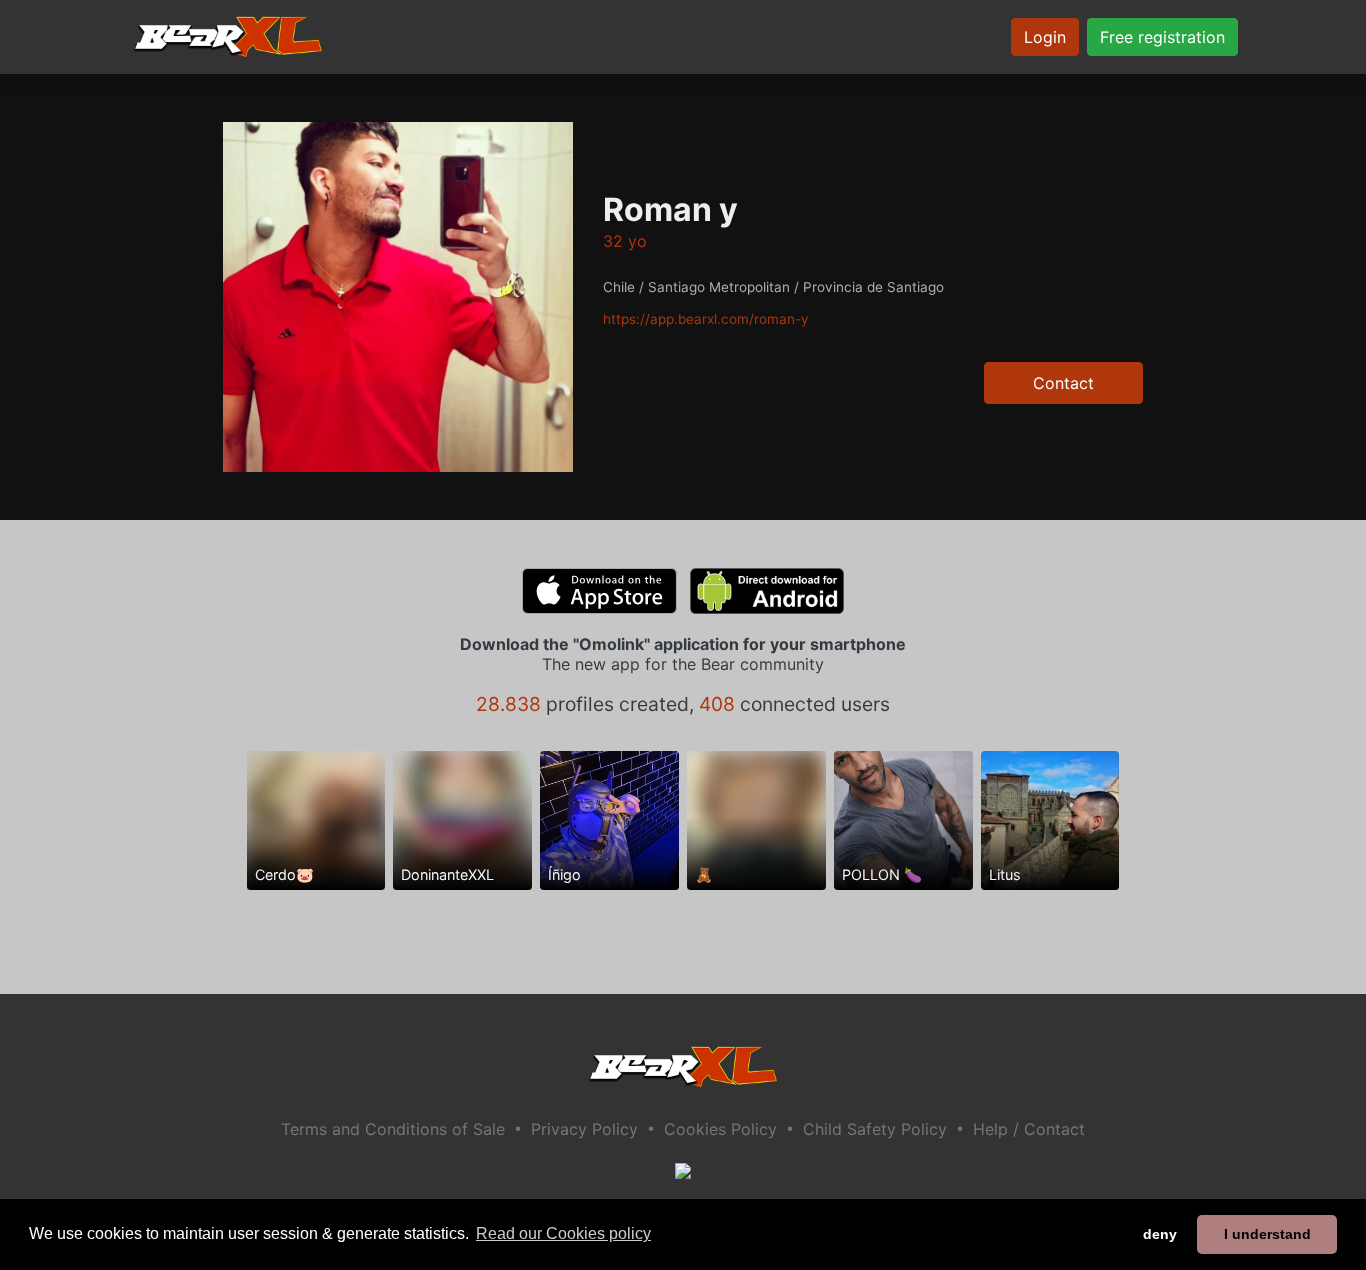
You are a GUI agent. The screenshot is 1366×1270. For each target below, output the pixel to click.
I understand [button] (1267, 1234)
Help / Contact (1029, 1129)
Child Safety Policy (875, 1129)
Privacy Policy (584, 1129)
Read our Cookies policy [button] (563, 1233)
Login (1045, 37)
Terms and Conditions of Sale (393, 1129)
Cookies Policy (720, 1129)
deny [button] (1160, 1234)
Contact (1063, 383)
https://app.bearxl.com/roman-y (706, 319)
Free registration (1162, 37)
